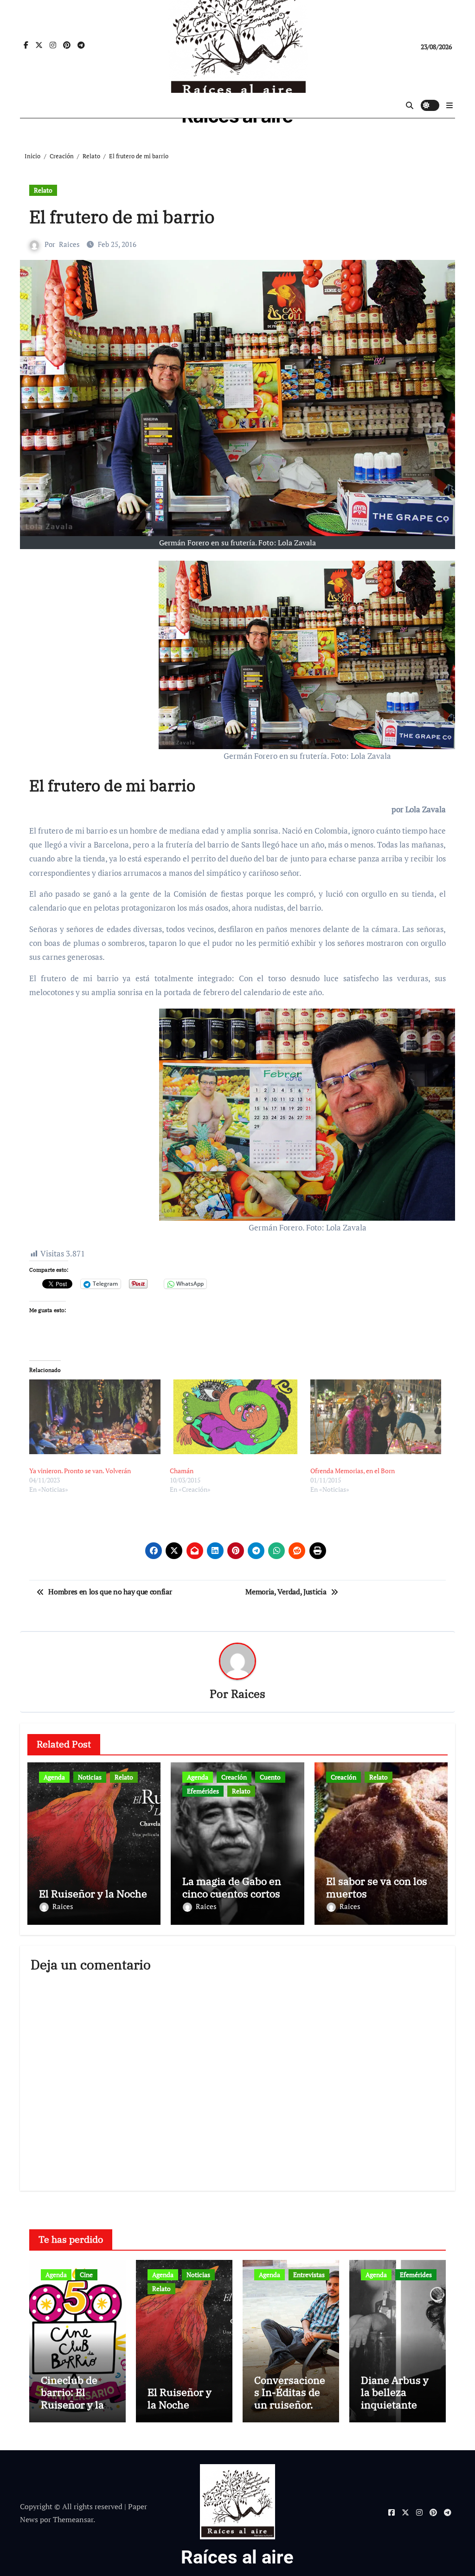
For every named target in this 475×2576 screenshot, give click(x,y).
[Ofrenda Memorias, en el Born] (376, 1417)
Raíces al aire (237, 2557)
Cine (86, 2275)
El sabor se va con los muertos (377, 1887)
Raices (69, 244)
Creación (234, 1777)
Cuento (270, 1777)
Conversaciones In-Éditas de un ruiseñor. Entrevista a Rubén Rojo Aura (290, 2411)
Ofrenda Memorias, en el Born (353, 1471)
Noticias (90, 1777)
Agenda (54, 1777)
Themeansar (73, 2519)
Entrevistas (309, 2275)
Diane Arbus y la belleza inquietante (395, 2392)
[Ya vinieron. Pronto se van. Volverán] (95, 1417)
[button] (449, 105)
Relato (43, 190)
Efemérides (203, 1791)
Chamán (182, 1471)
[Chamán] (235, 1417)
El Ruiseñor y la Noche (93, 1893)
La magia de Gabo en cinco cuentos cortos (232, 1887)
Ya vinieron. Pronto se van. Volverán (80, 1471)
